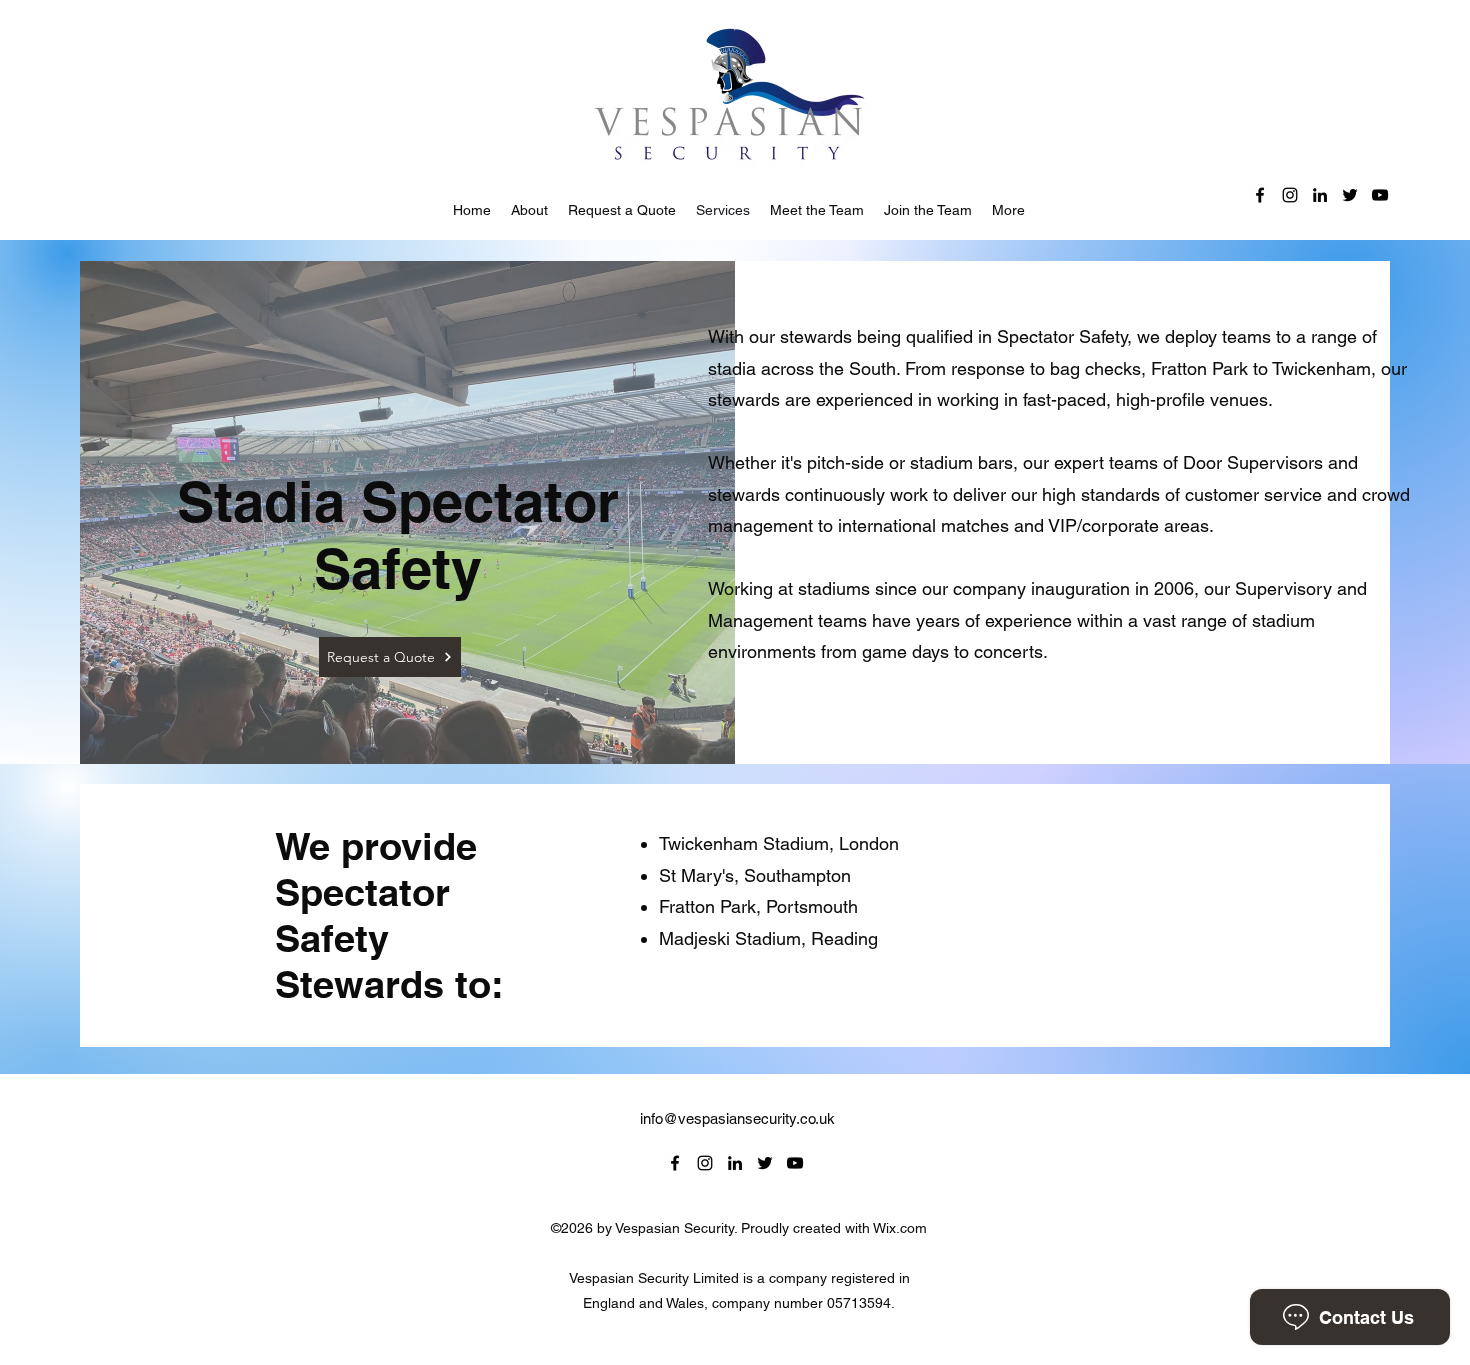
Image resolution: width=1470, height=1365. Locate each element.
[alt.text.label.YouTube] (1380, 195)
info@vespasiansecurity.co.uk (737, 1118)
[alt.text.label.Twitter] (1350, 195)
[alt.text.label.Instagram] (1290, 195)
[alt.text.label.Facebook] (1260, 195)
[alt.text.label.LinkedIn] (1320, 195)
